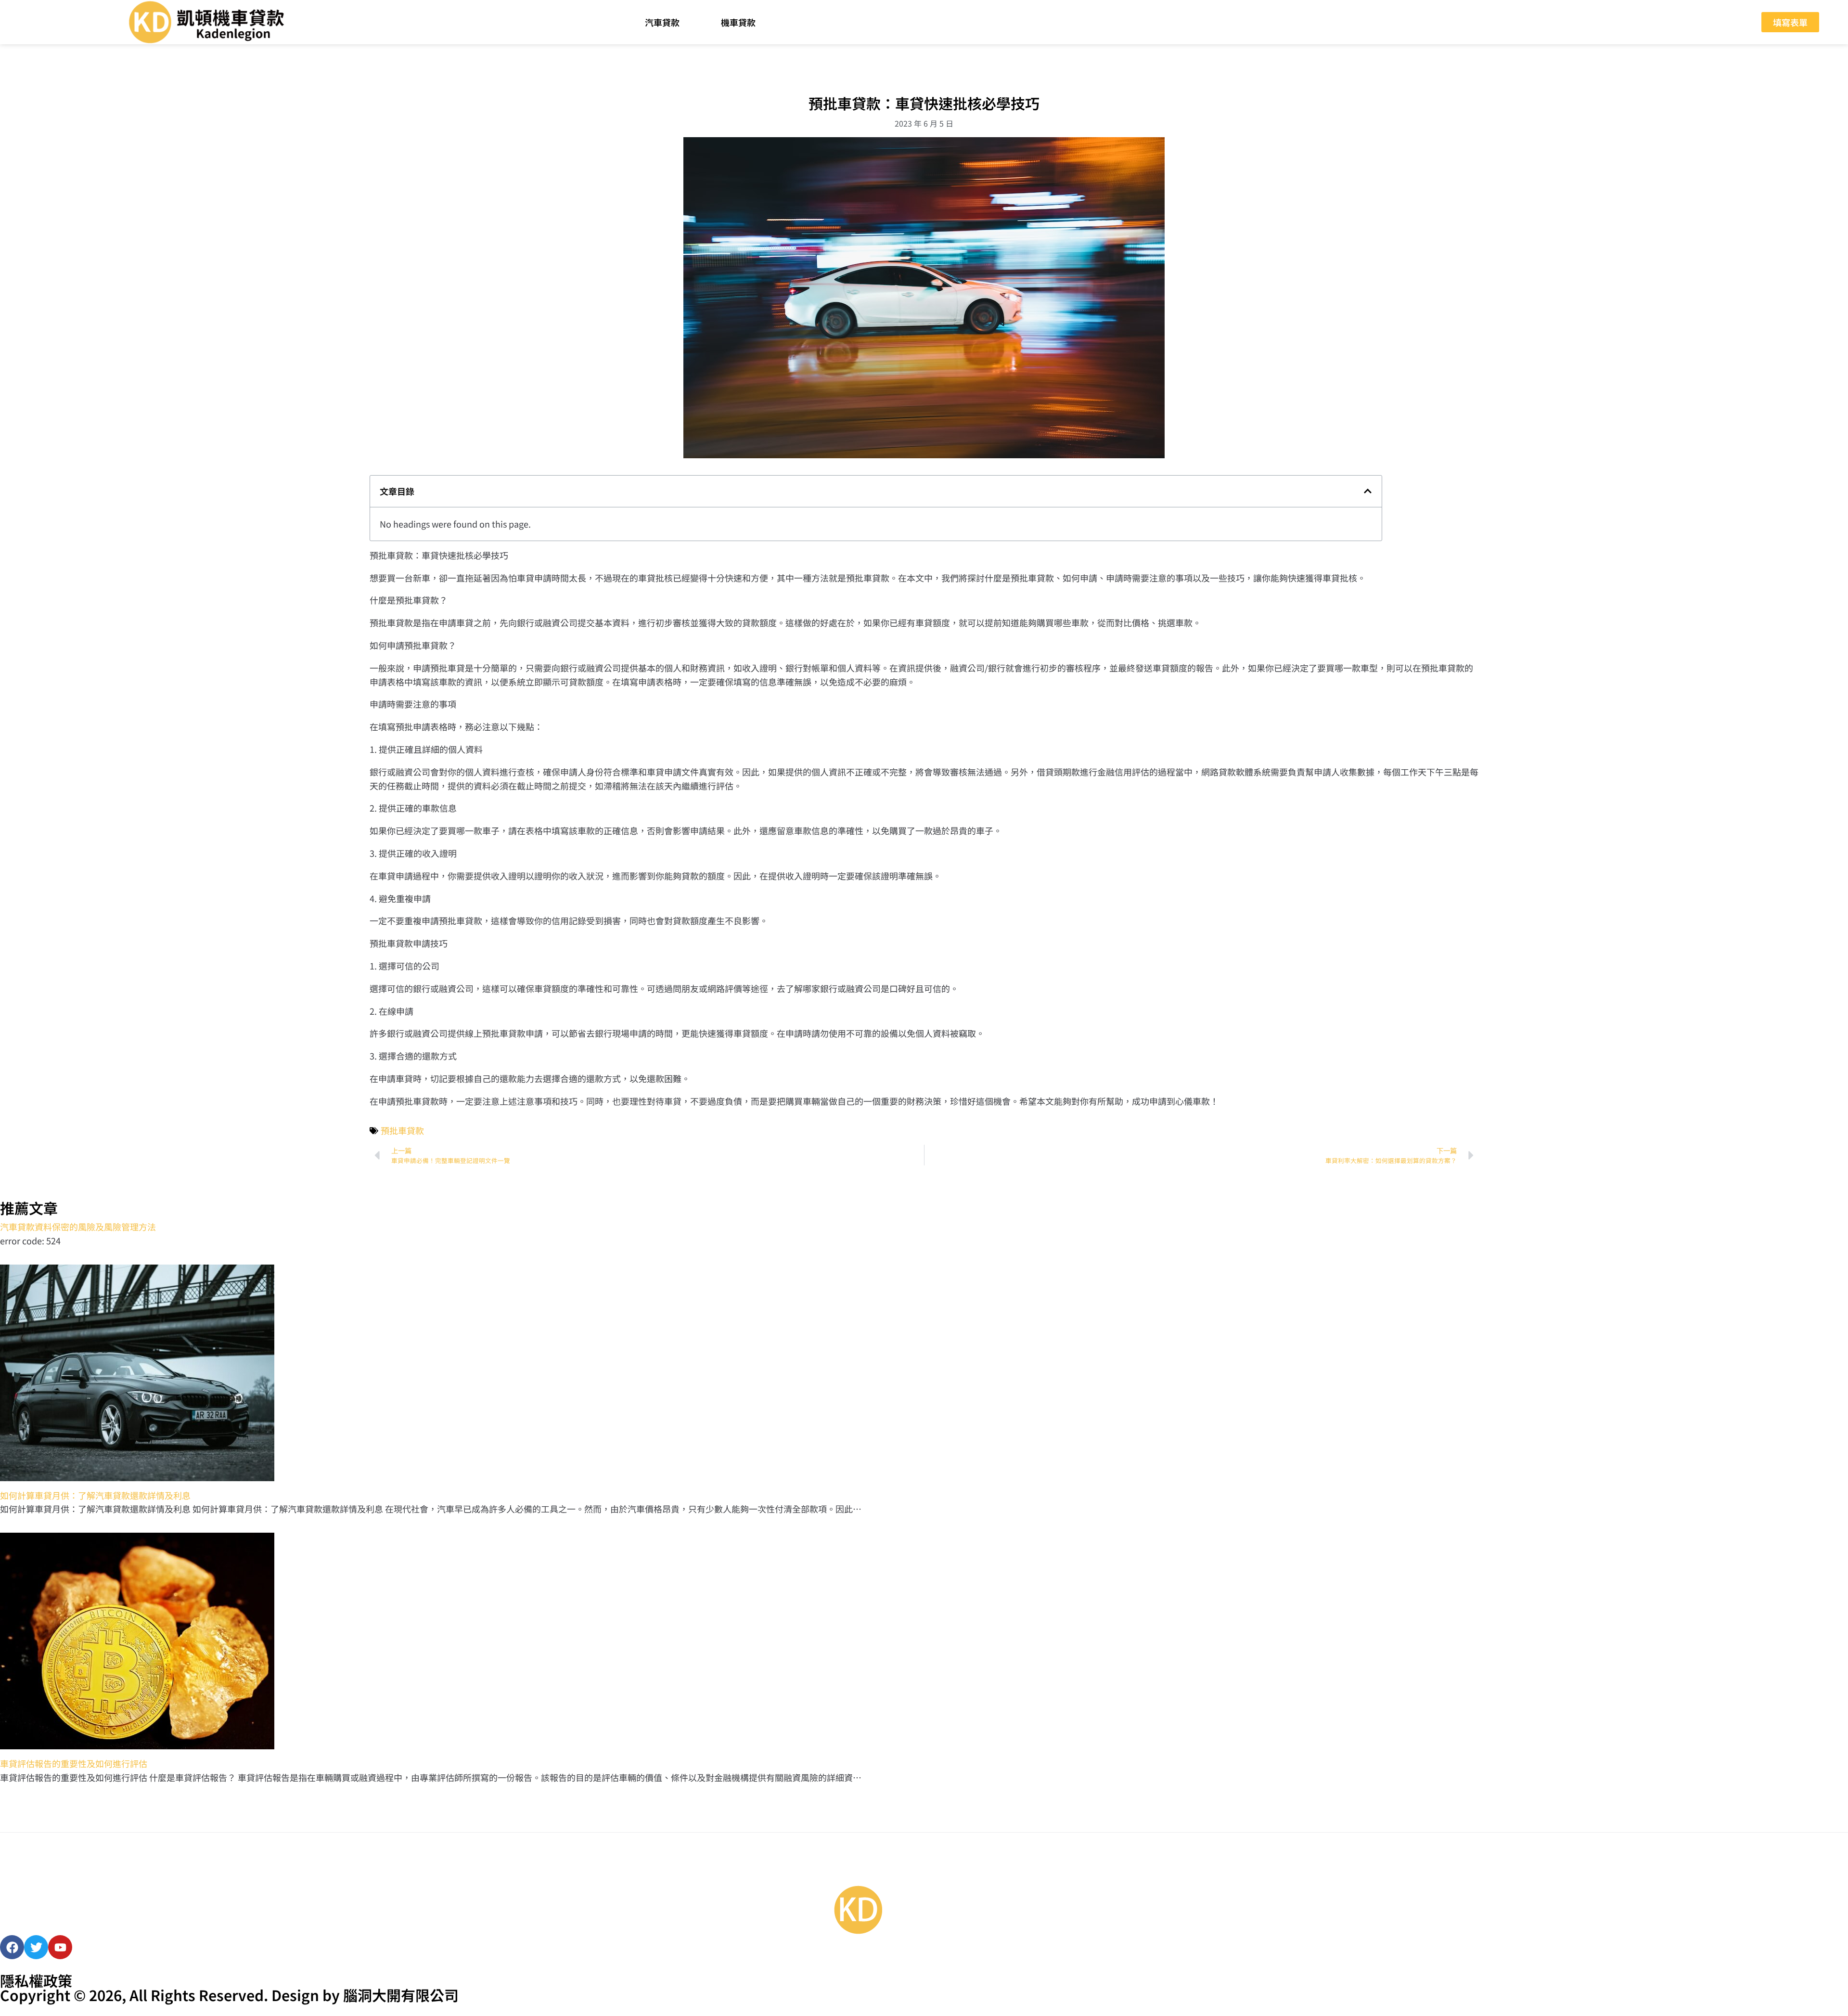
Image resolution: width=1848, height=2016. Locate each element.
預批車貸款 (402, 1130)
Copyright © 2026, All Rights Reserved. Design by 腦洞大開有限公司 (229, 1995)
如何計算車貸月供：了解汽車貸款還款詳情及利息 (95, 1495)
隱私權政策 (36, 1980)
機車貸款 (738, 22)
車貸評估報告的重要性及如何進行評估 (74, 1763)
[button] (1368, 491)
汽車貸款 (662, 22)
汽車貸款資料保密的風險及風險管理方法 (78, 1227)
